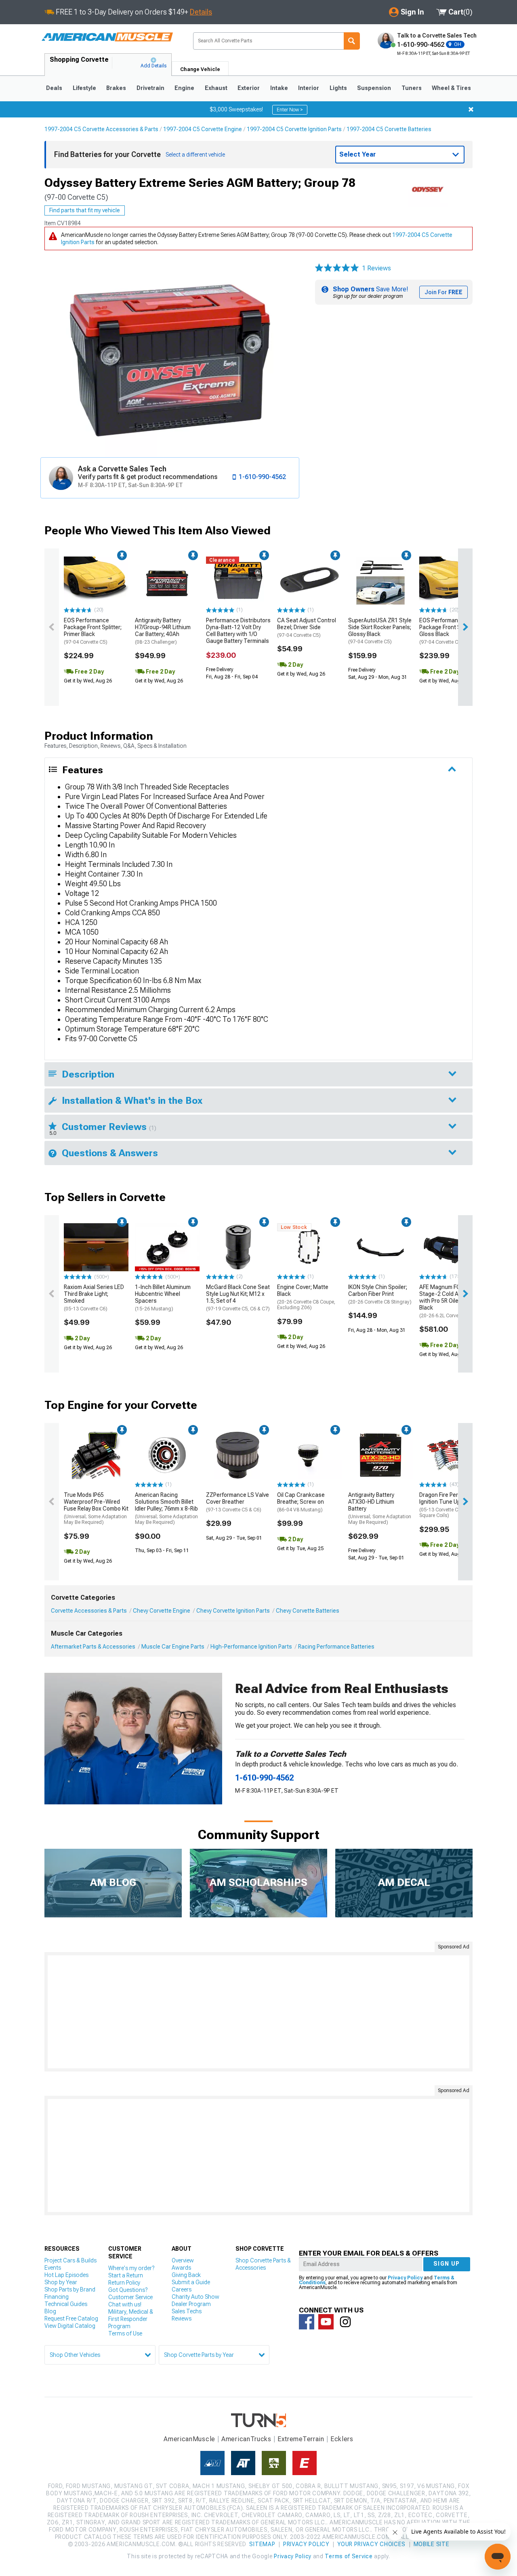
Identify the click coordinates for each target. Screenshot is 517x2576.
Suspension (374, 88)
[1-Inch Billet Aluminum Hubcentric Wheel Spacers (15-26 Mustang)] (167, 1247)
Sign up (447, 2264)
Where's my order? (131, 2268)
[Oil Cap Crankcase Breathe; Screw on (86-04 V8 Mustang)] (309, 1455)
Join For (443, 292)
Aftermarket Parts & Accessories (93, 1647)
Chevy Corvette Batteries (308, 1611)
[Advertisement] (258, 2012)
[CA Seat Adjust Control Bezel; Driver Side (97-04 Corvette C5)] (309, 581)
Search (352, 41)
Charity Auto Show (195, 2297)
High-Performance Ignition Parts (251, 1647)
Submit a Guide (191, 2282)
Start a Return (126, 2275)
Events (53, 2268)
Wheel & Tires (451, 88)
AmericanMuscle (189, 2439)
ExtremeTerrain (301, 2439)
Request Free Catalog (71, 2319)
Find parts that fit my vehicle (85, 210)
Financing (57, 2297)
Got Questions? (128, 2290)
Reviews (182, 2319)
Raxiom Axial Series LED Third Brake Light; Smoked (94, 1297)
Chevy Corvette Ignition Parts (233, 1611)
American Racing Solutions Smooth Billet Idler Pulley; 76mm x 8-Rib (166, 1508)
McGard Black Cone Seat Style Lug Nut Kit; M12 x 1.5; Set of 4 (238, 1297)
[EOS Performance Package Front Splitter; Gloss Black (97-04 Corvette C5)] (452, 581)
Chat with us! (125, 2304)
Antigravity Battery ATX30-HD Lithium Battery (380, 1508)
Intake (279, 88)
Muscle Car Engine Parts (173, 1647)
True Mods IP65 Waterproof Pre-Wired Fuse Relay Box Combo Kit (96, 1508)
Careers (182, 2289)
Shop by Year (61, 2282)
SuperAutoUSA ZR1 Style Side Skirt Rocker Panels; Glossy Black (380, 631)
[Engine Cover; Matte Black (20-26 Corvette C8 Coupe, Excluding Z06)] (309, 1247)
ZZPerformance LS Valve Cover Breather (237, 1502)
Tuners (412, 88)
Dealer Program (191, 2304)
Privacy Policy (405, 2278)
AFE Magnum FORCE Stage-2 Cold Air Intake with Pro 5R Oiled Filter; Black (449, 1301)
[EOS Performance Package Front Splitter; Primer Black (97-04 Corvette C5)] (96, 581)
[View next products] (465, 627)
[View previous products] (52, 627)
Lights (338, 88)
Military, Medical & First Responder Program (131, 2319)
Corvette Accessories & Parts (89, 1611)
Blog (50, 2311)
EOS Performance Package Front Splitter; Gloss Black (448, 631)
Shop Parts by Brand (70, 2289)
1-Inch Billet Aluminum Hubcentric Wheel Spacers (163, 1297)
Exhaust (216, 88)
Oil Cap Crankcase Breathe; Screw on (301, 1502)
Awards (181, 2268)
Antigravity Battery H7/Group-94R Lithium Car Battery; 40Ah (163, 631)
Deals (54, 88)
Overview (183, 2260)
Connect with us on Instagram (345, 2322)
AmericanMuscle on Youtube (326, 2322)
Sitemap (262, 2544)
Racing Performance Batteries (336, 1647)
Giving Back (186, 2275)
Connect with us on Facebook (307, 2322)
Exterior (249, 88)
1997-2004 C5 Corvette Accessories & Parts (101, 129)
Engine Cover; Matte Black (306, 1297)
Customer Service (130, 2297)
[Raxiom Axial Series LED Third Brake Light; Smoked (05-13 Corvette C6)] (96, 1247)
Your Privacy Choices (371, 2544)
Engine (184, 88)
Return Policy (124, 2283)
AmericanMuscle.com (107, 37)
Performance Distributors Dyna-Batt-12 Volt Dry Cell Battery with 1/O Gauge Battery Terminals (238, 630)
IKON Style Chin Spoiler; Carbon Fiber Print (380, 1294)
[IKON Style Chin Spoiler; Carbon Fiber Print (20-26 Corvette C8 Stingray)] (380, 1247)
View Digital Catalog (70, 2326)
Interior (309, 88)
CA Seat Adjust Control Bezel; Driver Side (307, 628)
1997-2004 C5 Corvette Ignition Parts (294, 129)
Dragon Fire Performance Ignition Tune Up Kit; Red (451, 1505)
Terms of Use (125, 2333)
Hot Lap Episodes (66, 2275)
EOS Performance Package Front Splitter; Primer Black (93, 631)
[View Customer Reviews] (337, 268)
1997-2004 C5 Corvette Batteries (389, 129)
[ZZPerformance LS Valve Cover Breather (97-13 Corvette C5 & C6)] (238, 1455)
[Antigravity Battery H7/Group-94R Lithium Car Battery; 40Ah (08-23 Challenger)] (167, 581)
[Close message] (471, 109)
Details (201, 12)
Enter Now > (290, 110)
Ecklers (342, 2439)
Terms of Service (349, 2556)
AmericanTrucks (246, 2439)
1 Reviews (376, 268)
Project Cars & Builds (70, 2260)
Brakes (116, 88)
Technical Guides (66, 2304)
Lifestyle (84, 88)
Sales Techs (187, 2311)
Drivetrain (150, 88)
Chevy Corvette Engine (162, 1611)
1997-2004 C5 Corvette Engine (203, 129)
